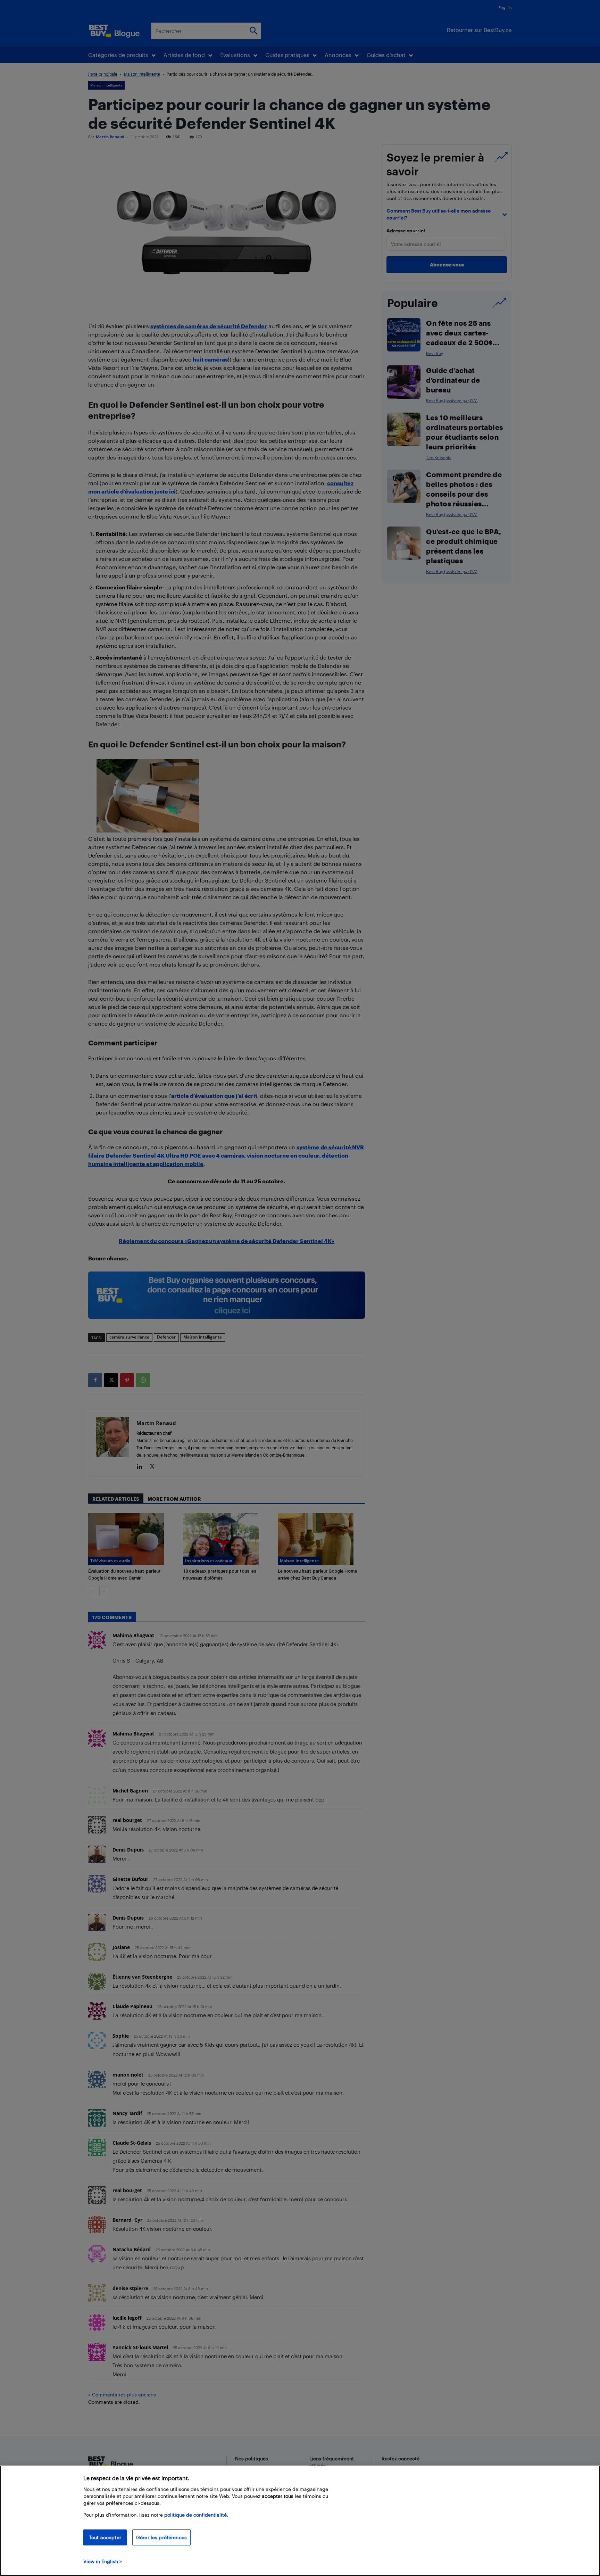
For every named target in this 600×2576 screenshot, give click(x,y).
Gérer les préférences (161, 2537)
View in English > (103, 2561)
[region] (300, 2521)
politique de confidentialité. (196, 2515)
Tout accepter (105, 2537)
